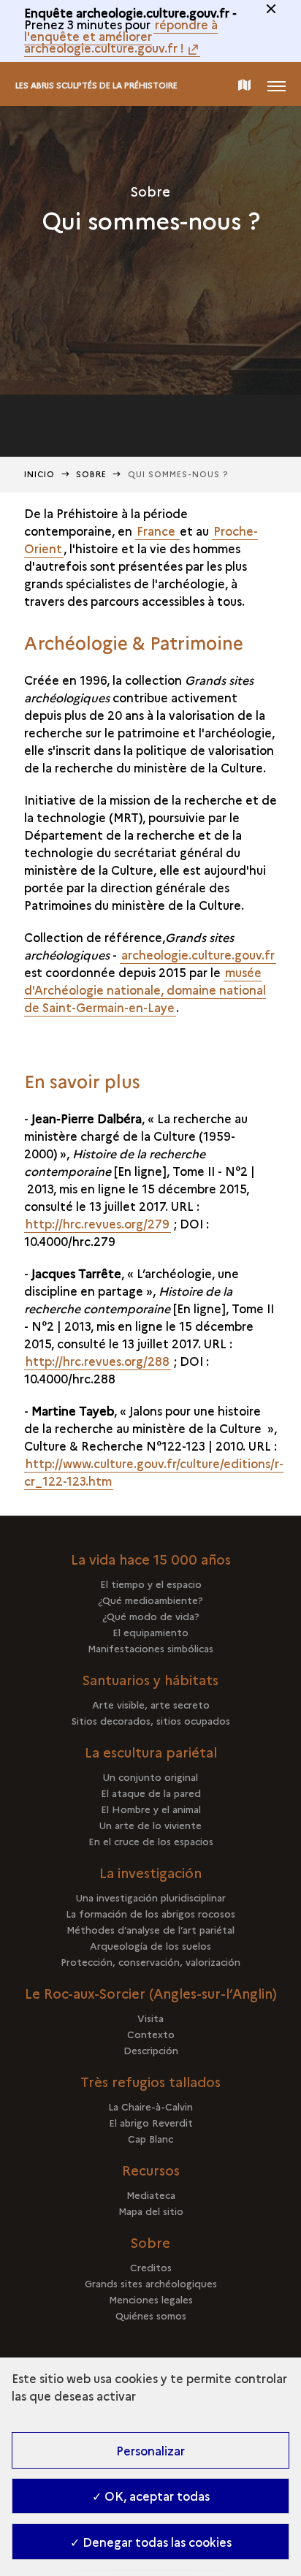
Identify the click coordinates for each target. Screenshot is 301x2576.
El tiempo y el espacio (151, 1584)
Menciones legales (151, 2299)
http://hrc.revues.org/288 (98, 1361)
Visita (150, 2018)
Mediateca (151, 2195)
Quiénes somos (151, 2315)
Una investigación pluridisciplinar (151, 1897)
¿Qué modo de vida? (151, 1616)
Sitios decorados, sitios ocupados (151, 1720)
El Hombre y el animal (151, 1809)
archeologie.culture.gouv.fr (198, 954)
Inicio (40, 474)
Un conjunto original (150, 1777)
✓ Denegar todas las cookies (151, 2542)
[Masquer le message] (271, 9)
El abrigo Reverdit (151, 2122)
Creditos (151, 2267)
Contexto (151, 2034)
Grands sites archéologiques (151, 2283)
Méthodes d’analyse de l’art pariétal (150, 1929)
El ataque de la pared (151, 1793)
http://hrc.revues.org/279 (98, 1223)
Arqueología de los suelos (150, 1945)
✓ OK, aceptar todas (151, 2496)
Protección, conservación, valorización (150, 1961)
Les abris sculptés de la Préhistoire (96, 85)
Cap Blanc (150, 2138)
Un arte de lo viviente (150, 1825)
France (157, 531)
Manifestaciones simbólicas (150, 1648)
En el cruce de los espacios (151, 1841)
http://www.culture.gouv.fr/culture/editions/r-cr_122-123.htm (154, 1472)
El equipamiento (150, 1632)
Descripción (151, 2050)
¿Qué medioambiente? (150, 1600)
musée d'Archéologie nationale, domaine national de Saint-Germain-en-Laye (145, 989)
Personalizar (150, 2450)
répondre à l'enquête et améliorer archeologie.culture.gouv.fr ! (121, 36)
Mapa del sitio (151, 2211)
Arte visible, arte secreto (151, 1704)
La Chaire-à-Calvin (150, 2106)
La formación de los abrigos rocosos (150, 1913)
